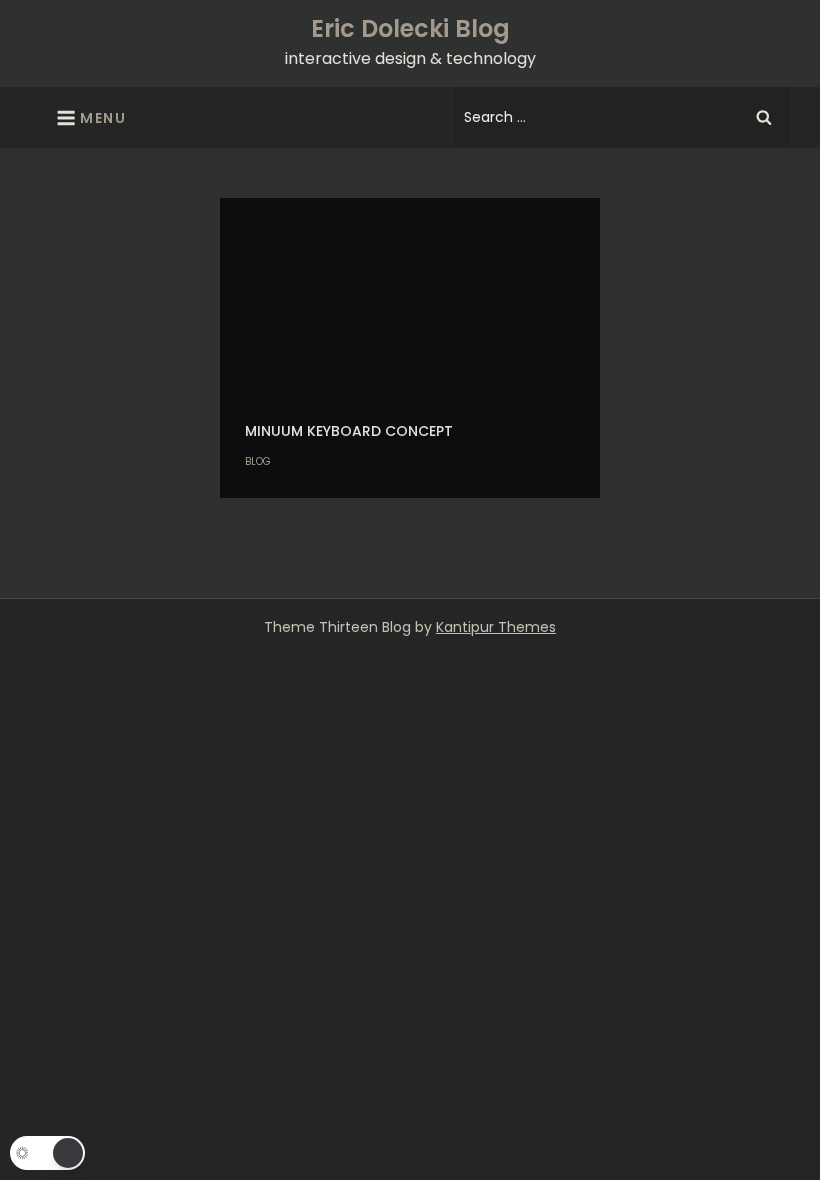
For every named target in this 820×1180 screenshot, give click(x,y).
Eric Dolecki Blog (410, 28)
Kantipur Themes (496, 627)
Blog (258, 461)
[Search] (764, 117)
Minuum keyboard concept (349, 431)
